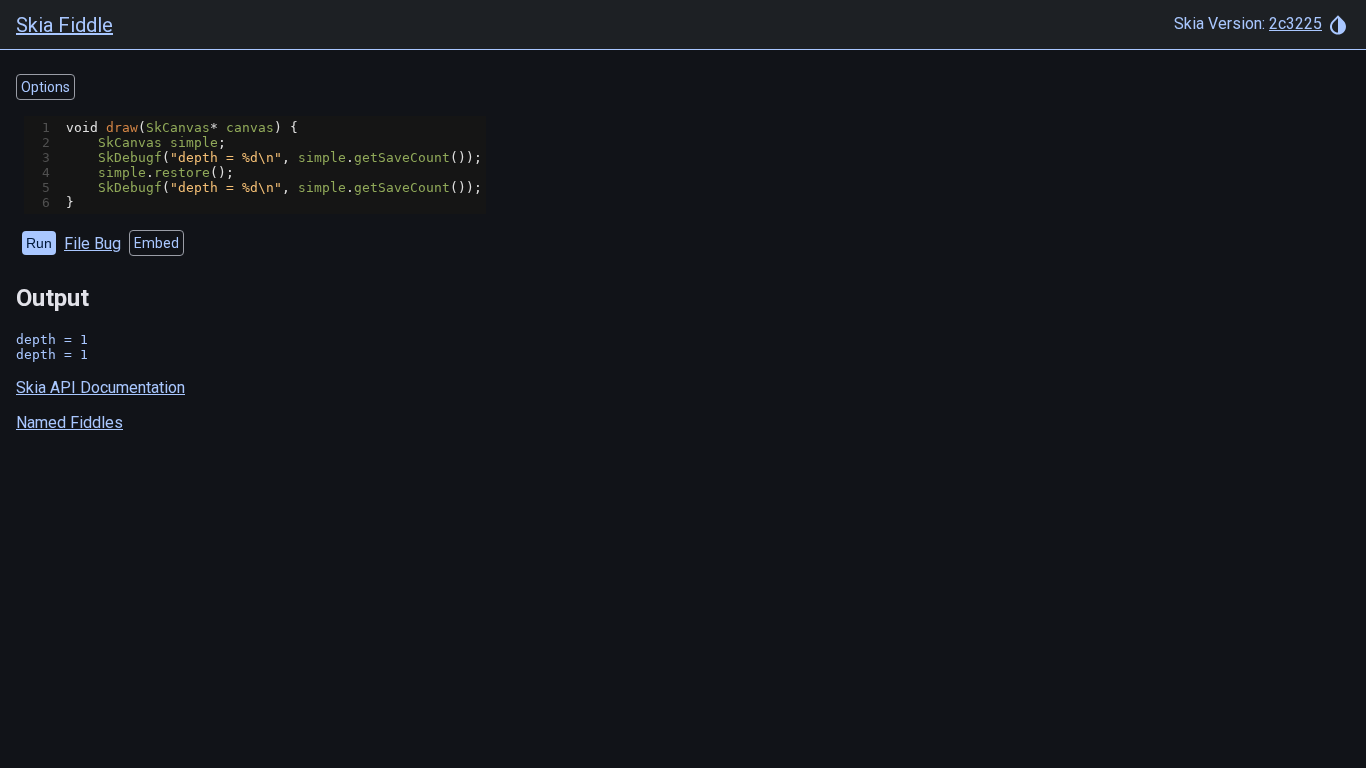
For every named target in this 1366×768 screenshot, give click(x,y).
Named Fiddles (69, 422)
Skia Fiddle (64, 25)
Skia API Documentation (100, 387)
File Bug (92, 243)
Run (39, 243)
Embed (156, 243)
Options (45, 87)
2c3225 (1295, 23)
